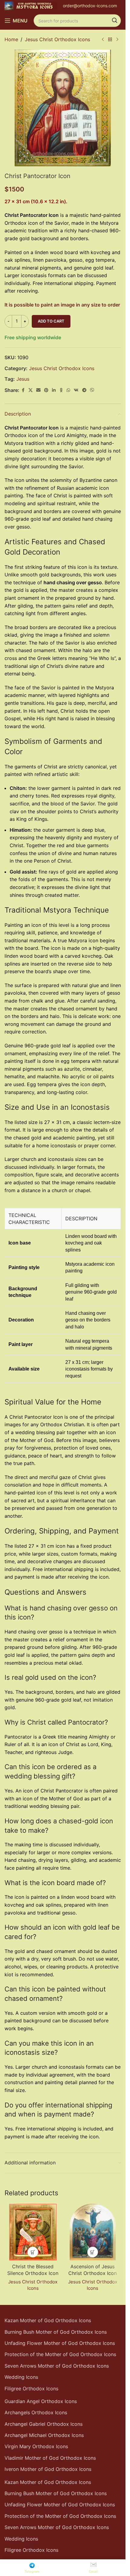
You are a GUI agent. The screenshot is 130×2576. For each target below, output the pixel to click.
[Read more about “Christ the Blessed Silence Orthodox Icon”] (33, 2252)
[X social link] (31, 390)
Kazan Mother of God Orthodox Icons (48, 2320)
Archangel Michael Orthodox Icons (44, 2435)
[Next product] (117, 40)
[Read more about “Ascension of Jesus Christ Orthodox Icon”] (93, 2252)
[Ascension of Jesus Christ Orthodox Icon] (93, 2232)
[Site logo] (31, 5)
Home (11, 39)
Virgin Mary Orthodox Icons (36, 2446)
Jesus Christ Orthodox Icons (57, 39)
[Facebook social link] (23, 390)
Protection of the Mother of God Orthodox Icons (60, 2354)
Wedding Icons (21, 2377)
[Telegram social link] (84, 390)
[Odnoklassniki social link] (61, 390)
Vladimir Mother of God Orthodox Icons (50, 2458)
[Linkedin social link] (54, 390)
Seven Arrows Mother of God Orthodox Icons (57, 2366)
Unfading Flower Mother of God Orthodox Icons (60, 2343)
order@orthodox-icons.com (90, 6)
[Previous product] (103, 40)
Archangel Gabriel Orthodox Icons (44, 2424)
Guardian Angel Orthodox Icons (41, 2401)
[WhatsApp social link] (68, 390)
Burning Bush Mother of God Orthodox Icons (56, 2332)
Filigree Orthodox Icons (31, 2389)
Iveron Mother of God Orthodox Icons (48, 2469)
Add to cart (51, 321)
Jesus (23, 379)
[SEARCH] (115, 21)
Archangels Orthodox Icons (36, 2412)
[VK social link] (76, 390)
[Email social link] (38, 390)
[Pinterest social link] (46, 390)
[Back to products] (110, 40)
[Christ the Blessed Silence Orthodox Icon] (33, 2232)
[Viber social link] (92, 390)
